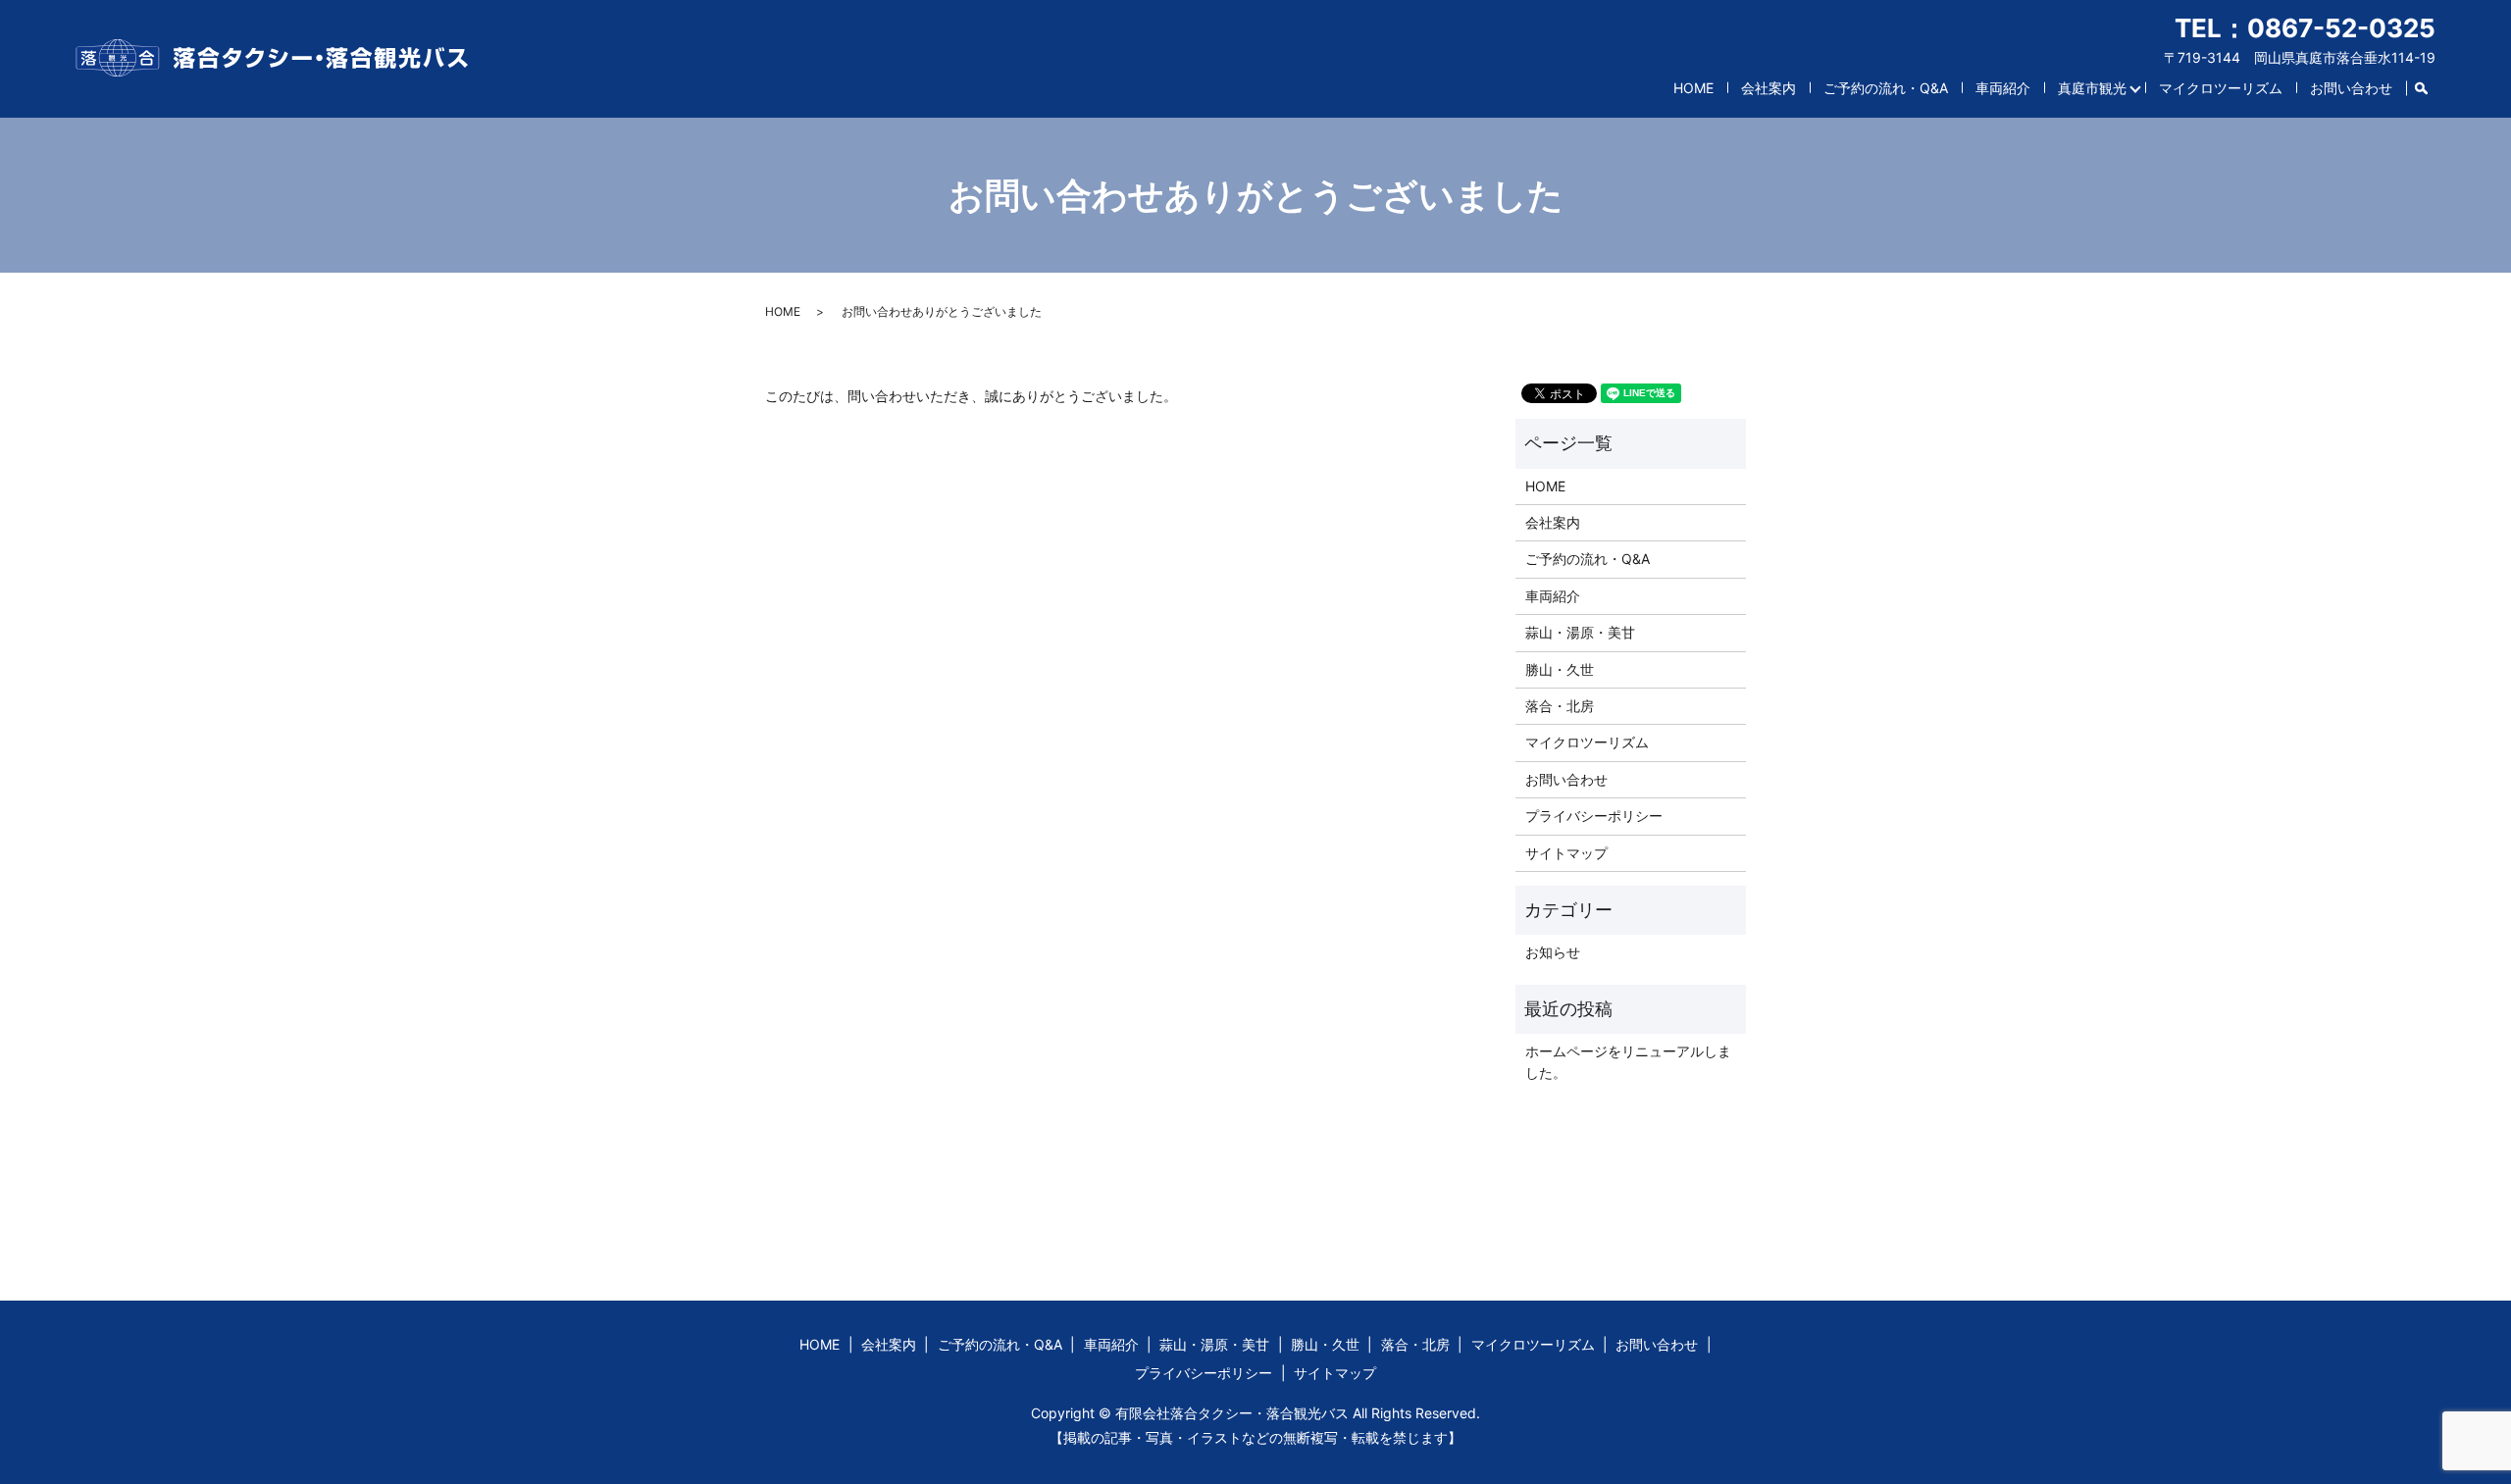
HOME (1693, 88)
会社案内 (1768, 88)
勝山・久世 (1560, 669)
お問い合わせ (2351, 88)
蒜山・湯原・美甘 (1580, 632)
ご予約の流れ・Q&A (1886, 88)
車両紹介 (2003, 88)
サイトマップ (1566, 853)
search (2429, 84)
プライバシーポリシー (1594, 816)
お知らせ (1553, 952)
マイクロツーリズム (2221, 88)
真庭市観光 (2092, 88)
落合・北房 (1560, 706)
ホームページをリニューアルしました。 (1628, 1062)
